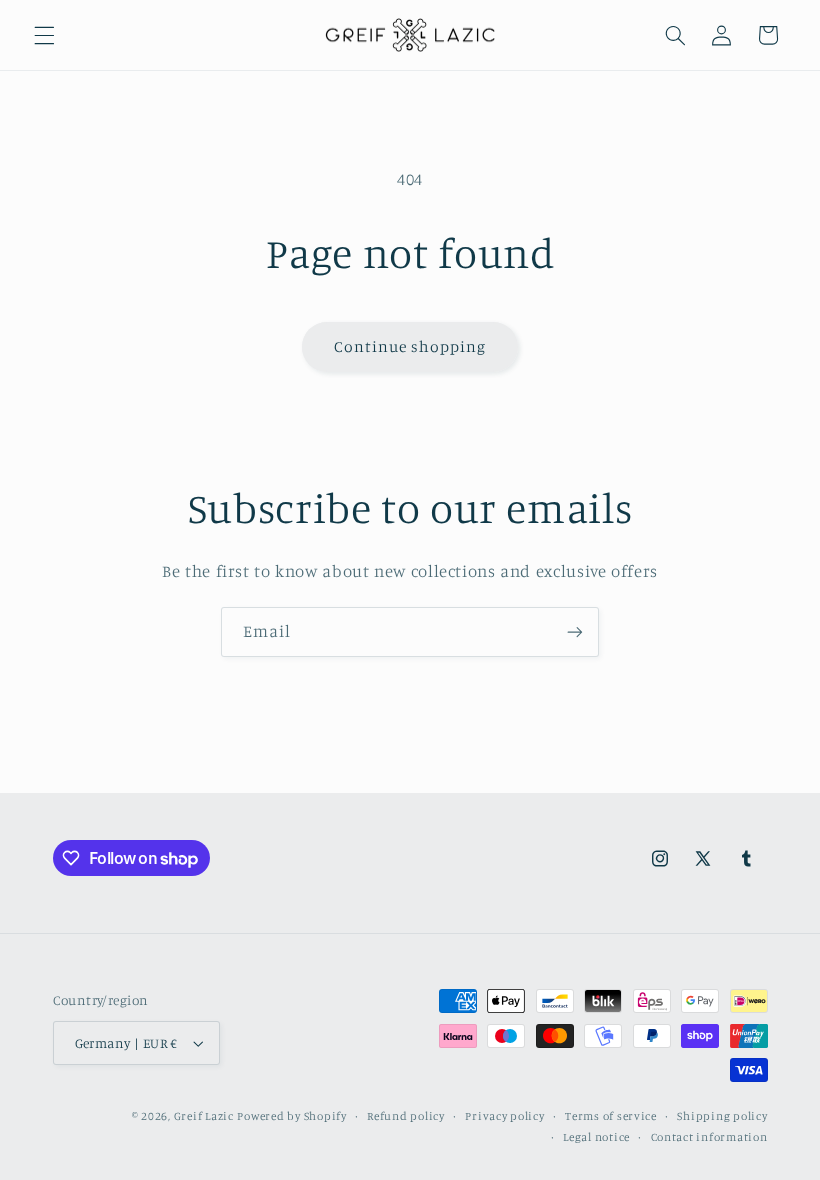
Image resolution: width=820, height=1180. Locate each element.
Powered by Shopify (291, 1116)
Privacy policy (504, 1116)
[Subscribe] (575, 631)
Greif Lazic (204, 1116)
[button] (44, 35)
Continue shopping (410, 346)
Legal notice (596, 1137)
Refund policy (406, 1116)
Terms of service (611, 1116)
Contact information (709, 1137)
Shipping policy (722, 1116)
